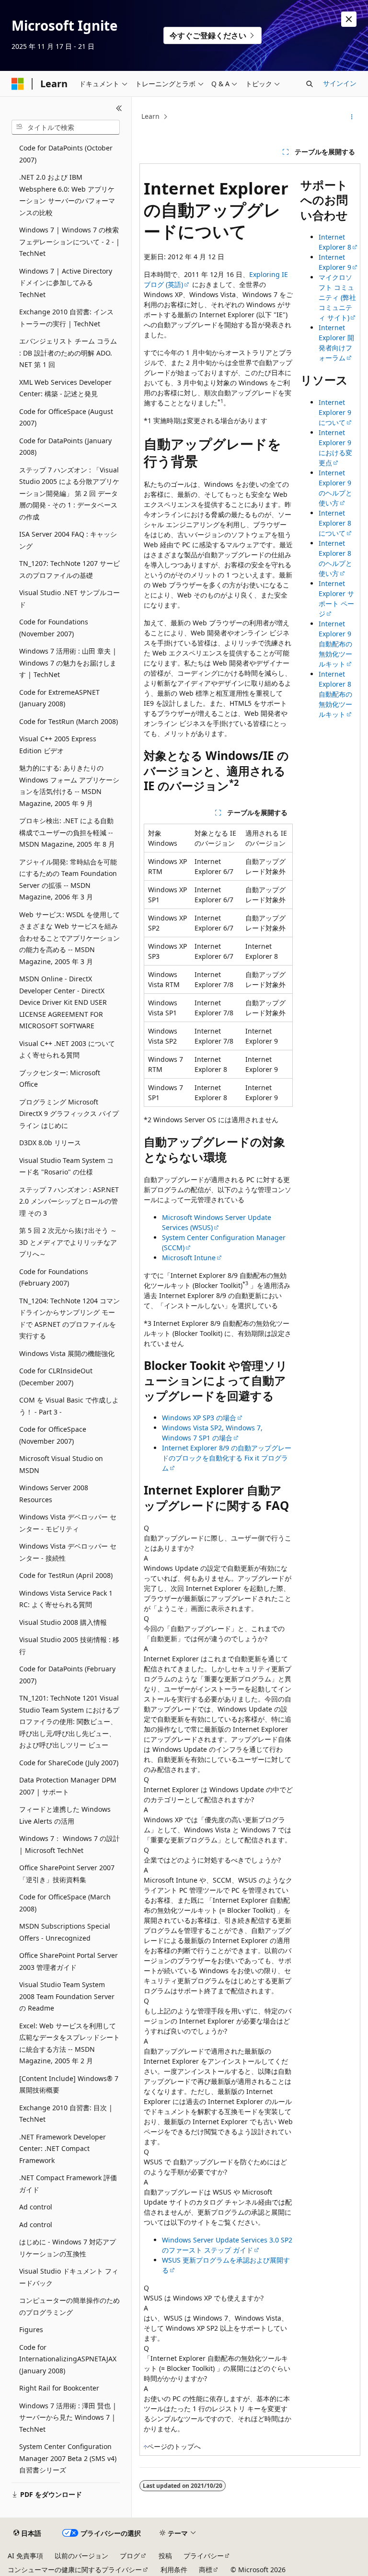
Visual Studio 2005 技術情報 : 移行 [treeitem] (69, 1645)
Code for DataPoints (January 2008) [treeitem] (65, 447)
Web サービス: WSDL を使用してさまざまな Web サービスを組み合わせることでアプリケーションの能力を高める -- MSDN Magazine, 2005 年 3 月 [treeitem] (69, 938)
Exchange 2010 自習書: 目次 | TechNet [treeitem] (66, 2114)
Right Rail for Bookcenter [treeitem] (59, 2388)
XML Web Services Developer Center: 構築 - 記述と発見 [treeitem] (65, 388)
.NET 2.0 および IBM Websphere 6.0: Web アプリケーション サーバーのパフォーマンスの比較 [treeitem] (67, 195)
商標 (206, 2570)
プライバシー (204, 2556)
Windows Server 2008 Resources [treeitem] (54, 1494)
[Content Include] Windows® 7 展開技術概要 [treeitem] (69, 2084)
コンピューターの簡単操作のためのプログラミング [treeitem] (69, 2306)
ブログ (130, 2556)
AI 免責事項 (25, 2556)
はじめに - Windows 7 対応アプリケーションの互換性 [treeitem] (68, 2248)
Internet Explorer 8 (335, 242)
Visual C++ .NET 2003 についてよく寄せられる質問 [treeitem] (67, 1049)
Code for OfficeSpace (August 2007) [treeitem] (66, 417)
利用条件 (174, 2570)
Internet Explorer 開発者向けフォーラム (336, 343)
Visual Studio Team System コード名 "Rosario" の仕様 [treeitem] (66, 1166)
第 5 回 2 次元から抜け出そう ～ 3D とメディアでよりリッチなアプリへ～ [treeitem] (68, 1242)
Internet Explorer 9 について (335, 412)
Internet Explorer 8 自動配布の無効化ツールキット (335, 694)
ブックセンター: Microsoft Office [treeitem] (60, 1079)
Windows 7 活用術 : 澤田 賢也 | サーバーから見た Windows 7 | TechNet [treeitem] (68, 2417)
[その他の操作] (352, 117)
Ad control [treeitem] (36, 2207)
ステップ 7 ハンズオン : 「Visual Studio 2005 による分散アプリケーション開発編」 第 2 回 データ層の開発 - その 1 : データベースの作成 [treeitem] (69, 493)
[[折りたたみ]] (119, 108)
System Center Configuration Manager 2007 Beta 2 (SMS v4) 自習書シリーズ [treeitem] (68, 2458)
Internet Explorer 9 (335, 262)
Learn (150, 116)
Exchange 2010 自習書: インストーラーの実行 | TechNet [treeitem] (66, 318)
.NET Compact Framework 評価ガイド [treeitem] (68, 2184)
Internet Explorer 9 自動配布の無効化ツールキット (335, 644)
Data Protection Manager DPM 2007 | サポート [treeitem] (68, 1786)
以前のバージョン (81, 2556)
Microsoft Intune (189, 1258)
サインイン (340, 83)
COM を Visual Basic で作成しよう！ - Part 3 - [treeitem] (69, 1406)
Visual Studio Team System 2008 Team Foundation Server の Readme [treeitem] (67, 1996)
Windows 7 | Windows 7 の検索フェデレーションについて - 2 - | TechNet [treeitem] (69, 241)
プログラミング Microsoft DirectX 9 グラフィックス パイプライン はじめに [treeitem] (69, 1114)
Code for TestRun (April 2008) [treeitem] (66, 1575)
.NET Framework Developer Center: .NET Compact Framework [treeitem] (63, 2149)
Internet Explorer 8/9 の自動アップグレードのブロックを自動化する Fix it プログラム (227, 1458)
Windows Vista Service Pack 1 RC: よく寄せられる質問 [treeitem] (66, 1599)
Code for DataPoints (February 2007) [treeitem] (67, 1675)
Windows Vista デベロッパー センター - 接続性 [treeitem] (68, 1552)
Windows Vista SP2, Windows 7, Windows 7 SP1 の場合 (212, 1433)
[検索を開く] (310, 84)
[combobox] (66, 127)
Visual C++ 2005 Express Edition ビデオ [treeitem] (58, 745)
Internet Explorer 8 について (335, 523)
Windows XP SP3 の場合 (199, 1418)
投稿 (165, 2556)
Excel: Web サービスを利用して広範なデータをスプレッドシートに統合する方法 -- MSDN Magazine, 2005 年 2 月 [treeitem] (69, 2043)
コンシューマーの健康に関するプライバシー (75, 2570)
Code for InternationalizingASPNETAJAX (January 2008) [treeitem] (68, 2359)
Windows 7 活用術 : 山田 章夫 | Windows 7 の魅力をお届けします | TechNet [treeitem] (68, 663)
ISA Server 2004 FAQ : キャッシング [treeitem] (68, 540)
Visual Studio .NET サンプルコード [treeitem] (69, 598)
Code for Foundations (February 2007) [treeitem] (54, 1277)
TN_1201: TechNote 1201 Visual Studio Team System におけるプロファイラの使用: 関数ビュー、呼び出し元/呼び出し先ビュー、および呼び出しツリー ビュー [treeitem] (69, 1721)
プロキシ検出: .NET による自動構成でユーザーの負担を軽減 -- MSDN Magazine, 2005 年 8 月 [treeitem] (67, 832)
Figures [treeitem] (31, 2329)
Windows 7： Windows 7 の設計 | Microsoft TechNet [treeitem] (69, 1844)
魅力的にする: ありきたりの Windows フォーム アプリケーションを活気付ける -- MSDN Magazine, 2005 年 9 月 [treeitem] (69, 786)
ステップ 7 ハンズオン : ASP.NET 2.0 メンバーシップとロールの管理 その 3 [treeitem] (69, 1201)
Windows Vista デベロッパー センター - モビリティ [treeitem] (68, 1523)
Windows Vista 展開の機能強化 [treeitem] (67, 1353)
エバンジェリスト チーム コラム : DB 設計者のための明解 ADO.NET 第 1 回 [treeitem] (68, 353)
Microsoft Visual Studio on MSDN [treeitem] (61, 1464)
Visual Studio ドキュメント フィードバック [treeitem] (69, 2277)
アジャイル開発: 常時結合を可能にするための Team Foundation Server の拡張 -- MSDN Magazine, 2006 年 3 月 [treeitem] (68, 880)
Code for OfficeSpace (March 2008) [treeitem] (65, 1903)
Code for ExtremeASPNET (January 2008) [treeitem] (59, 698)
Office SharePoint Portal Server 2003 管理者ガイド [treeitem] (69, 1961)
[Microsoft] (18, 84)
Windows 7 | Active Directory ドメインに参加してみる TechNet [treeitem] (66, 283)
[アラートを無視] (349, 19)
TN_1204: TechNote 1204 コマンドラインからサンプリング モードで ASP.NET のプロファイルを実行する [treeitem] (69, 1318)
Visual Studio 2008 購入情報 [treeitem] (63, 1622)
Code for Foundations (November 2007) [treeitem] (54, 628)
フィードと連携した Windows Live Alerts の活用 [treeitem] (65, 1815)
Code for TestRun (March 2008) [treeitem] (69, 721)
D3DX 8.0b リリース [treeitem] (50, 1143)
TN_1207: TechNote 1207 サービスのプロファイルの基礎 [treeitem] (69, 569)
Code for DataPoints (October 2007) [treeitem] (66, 154)
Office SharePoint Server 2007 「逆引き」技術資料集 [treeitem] (67, 1874)
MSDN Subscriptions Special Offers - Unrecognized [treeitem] (65, 1932)
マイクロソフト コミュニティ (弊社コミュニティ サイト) (337, 297)
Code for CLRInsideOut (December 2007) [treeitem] (56, 1377)
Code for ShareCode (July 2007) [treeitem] (69, 1763)
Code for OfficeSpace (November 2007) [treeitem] (53, 1435)
